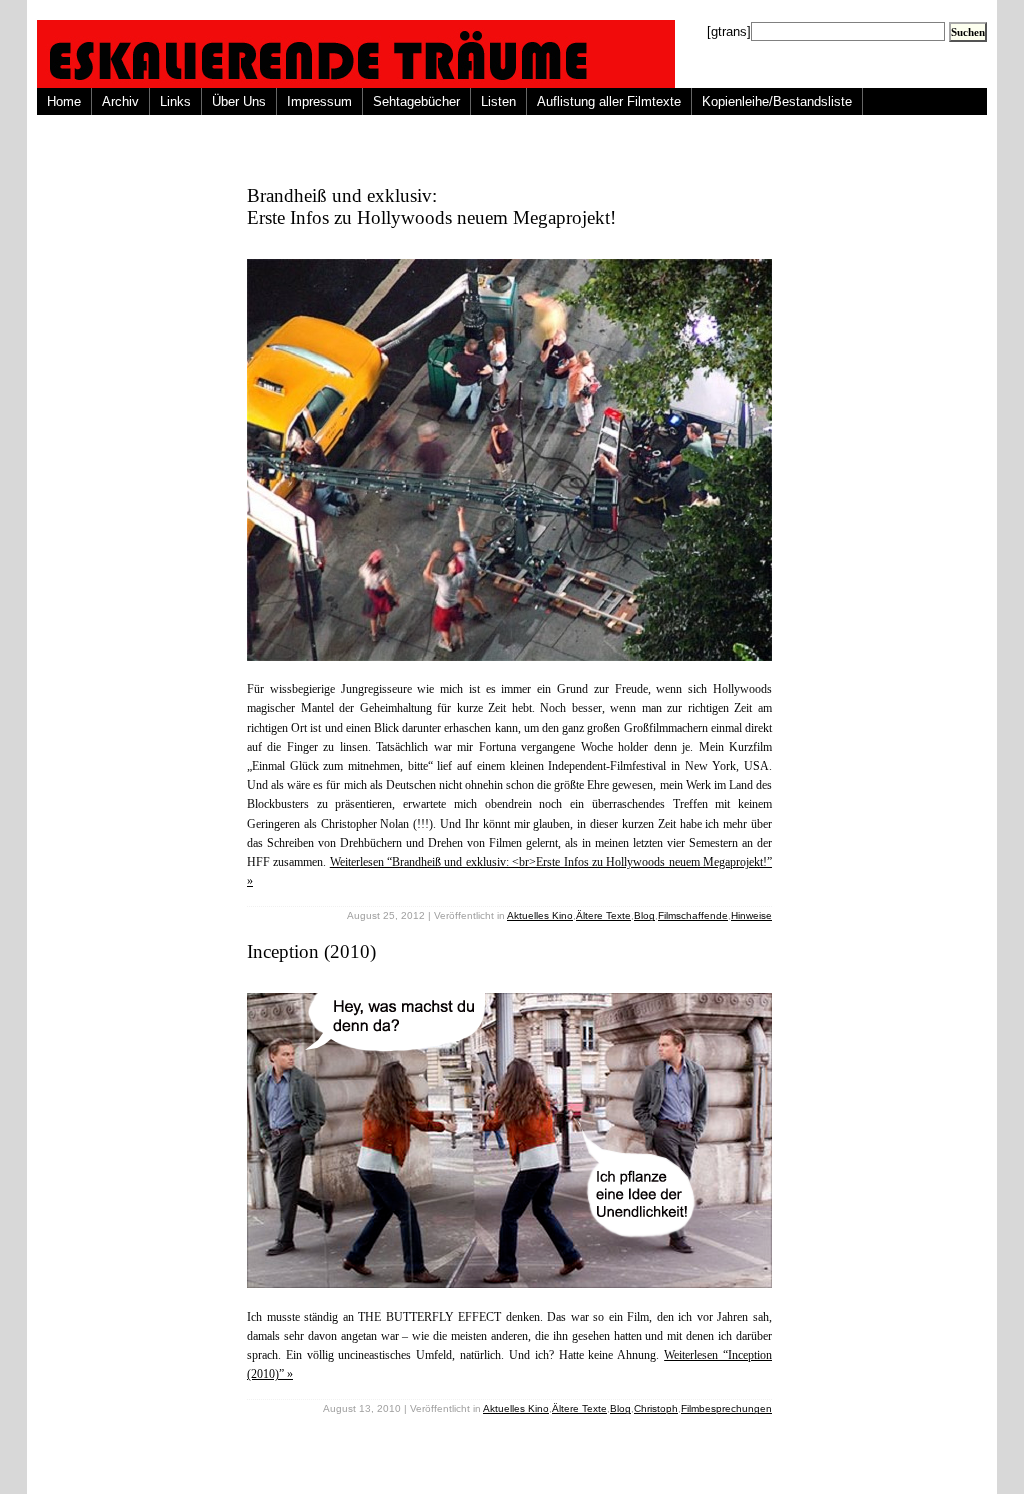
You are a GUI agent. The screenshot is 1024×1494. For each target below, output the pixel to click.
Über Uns (239, 101)
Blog (644, 915)
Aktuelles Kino (540, 915)
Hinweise (751, 915)
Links (175, 101)
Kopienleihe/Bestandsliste (777, 101)
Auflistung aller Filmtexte (609, 101)
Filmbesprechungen (726, 1408)
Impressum (319, 101)
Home (64, 101)
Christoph (656, 1408)
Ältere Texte (603, 915)
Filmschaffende (693, 915)
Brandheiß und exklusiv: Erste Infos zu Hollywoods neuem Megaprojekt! (431, 206)
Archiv (120, 101)
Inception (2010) (311, 951)
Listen (498, 101)
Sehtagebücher (416, 101)
